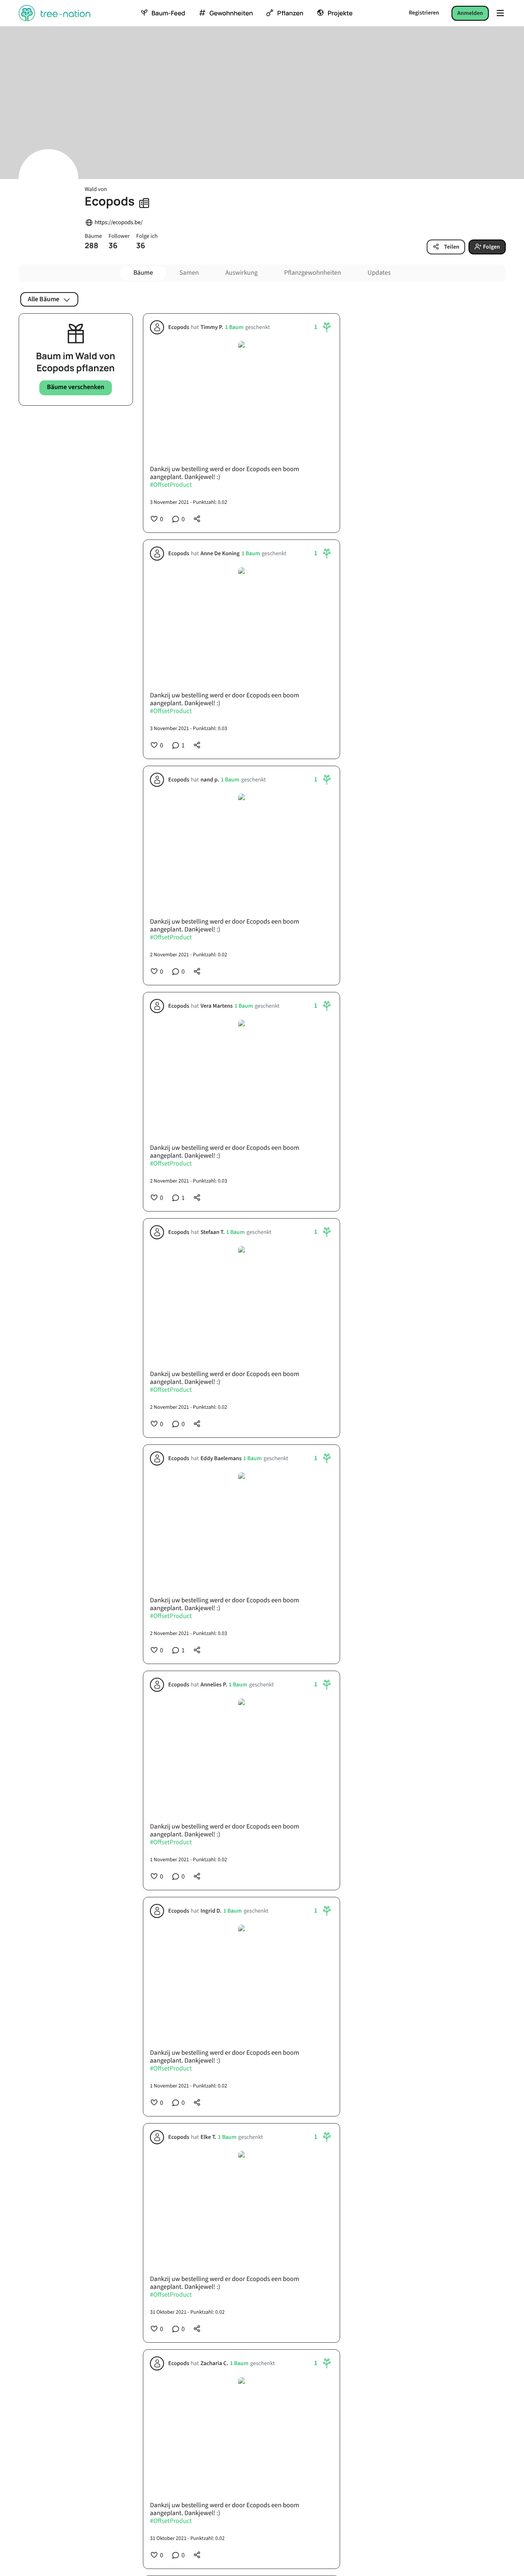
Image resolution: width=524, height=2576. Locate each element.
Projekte (340, 13)
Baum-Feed (168, 13)
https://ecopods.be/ (119, 223)
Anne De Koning (220, 554)
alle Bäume (43, 299)
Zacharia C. (214, 2364)
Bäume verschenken (76, 387)
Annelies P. (213, 1685)
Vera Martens (216, 1006)
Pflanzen (290, 13)
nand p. (209, 780)
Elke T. (208, 2137)
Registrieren (424, 13)
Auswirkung (241, 273)
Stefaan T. (212, 1232)
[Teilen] (197, 519)
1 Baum (234, 328)
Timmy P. (211, 328)
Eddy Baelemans (221, 1459)
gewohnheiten (231, 13)
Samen (189, 273)
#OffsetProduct (171, 486)
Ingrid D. (211, 1911)
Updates (379, 273)
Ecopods (179, 328)
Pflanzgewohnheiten (313, 273)
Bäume (143, 273)
